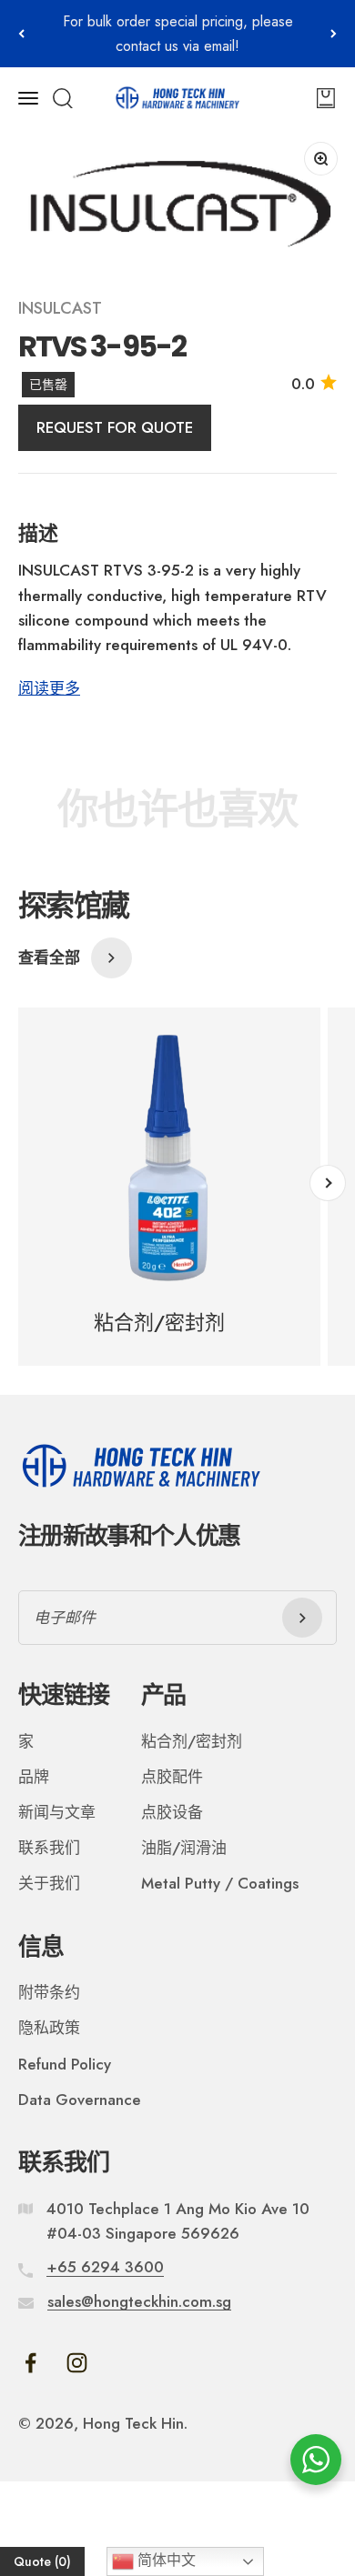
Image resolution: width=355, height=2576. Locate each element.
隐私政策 (49, 2028)
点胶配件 (172, 1777)
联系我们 (49, 1848)
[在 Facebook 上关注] (30, 2363)
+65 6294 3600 (105, 2267)
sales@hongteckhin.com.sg (139, 2301)
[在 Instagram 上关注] (77, 2363)
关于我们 (49, 1883)
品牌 (34, 1777)
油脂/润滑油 (184, 1848)
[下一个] (334, 34)
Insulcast (60, 308)
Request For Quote (115, 427)
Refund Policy (65, 2064)
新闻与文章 (57, 1812)
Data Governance (80, 2100)
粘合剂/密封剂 (192, 1741)
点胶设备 (172, 1812)
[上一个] (21, 34)
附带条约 (49, 1992)
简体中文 (165, 2560)
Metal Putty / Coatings (220, 1883)
